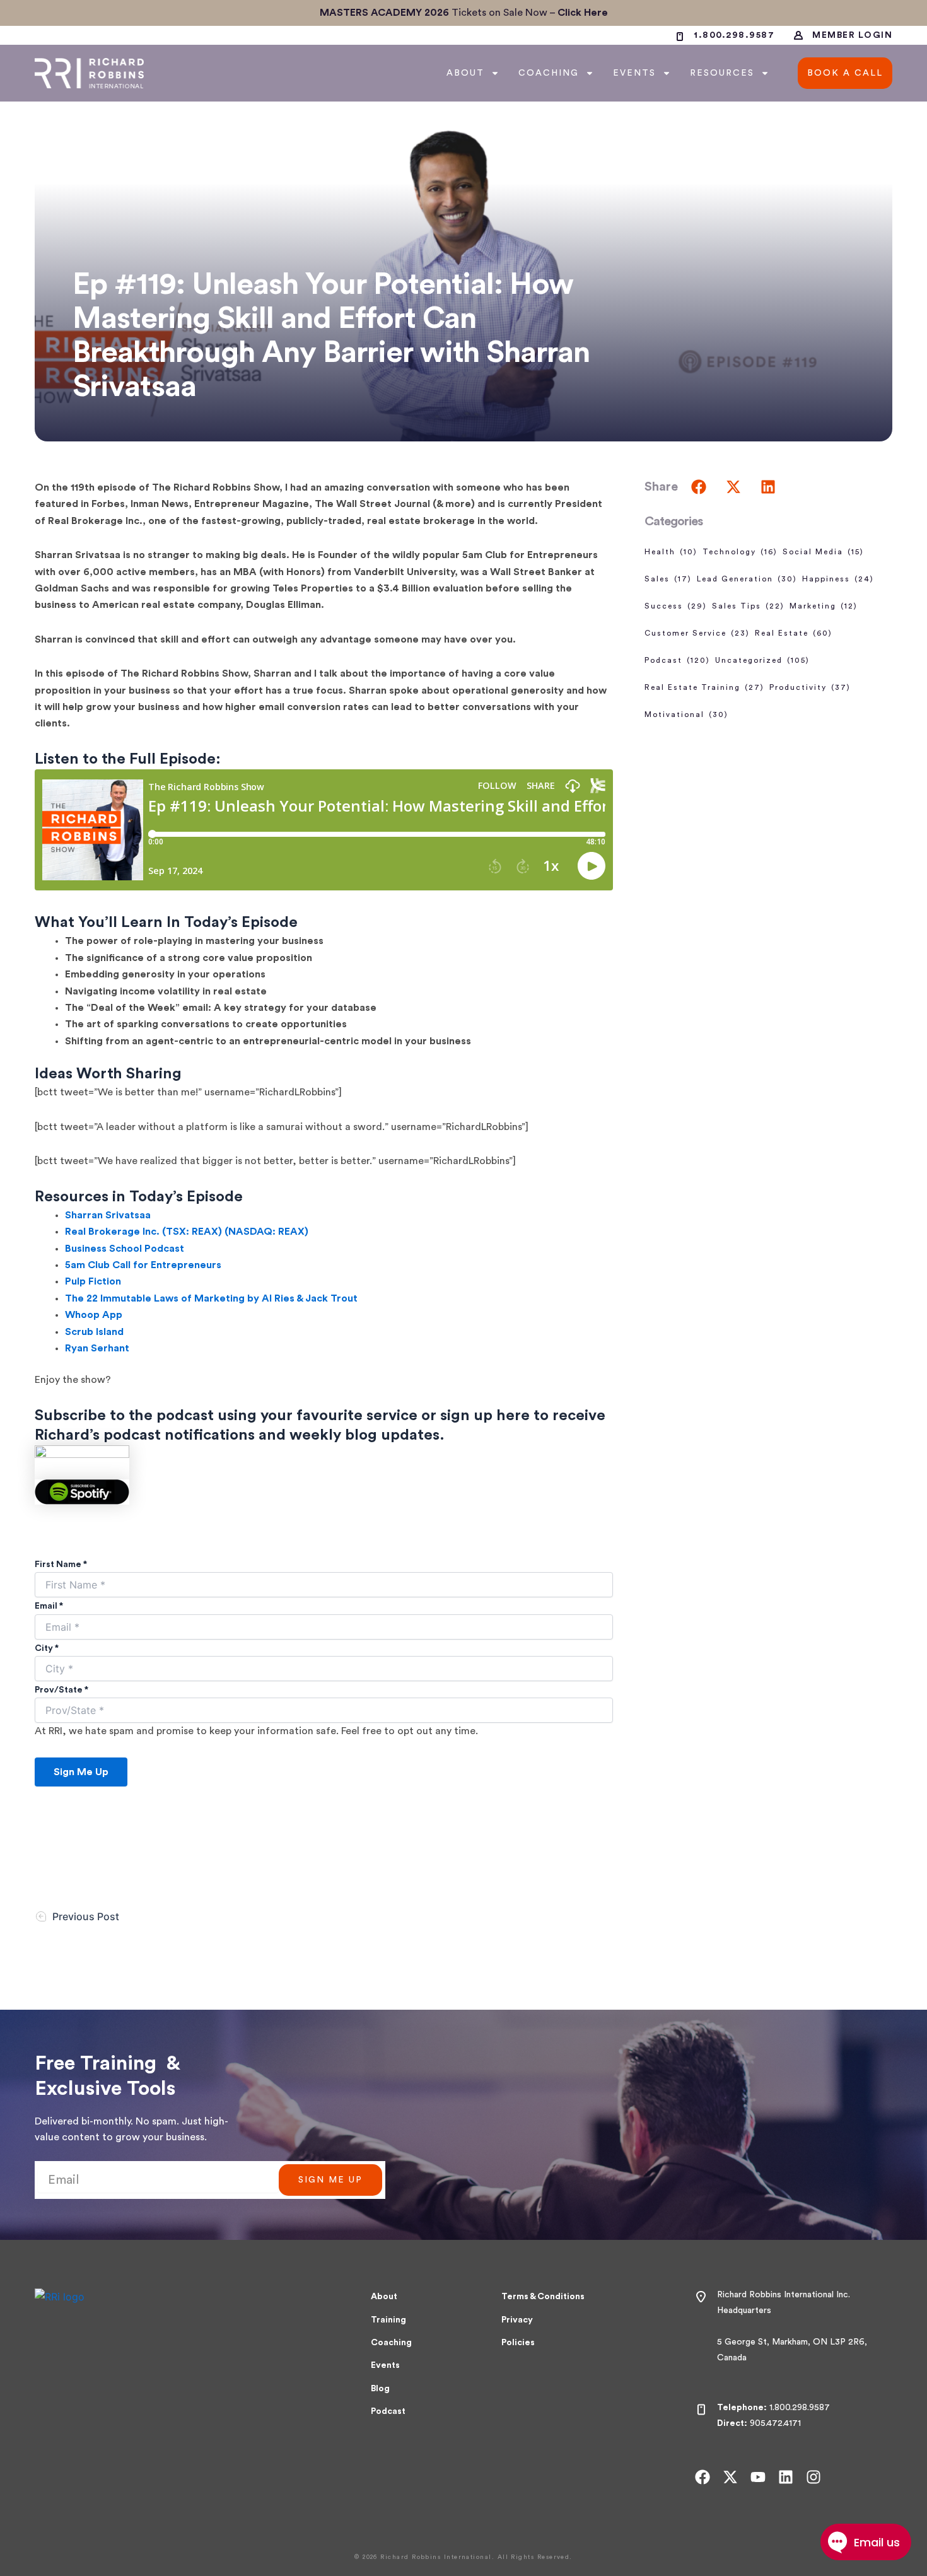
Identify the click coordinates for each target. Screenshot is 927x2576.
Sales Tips (748, 606)
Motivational (686, 714)
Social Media (823, 552)
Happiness (838, 579)
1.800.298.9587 (800, 2408)
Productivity (810, 687)
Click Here (583, 13)
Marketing (824, 606)
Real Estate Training (704, 687)
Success (676, 606)
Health (671, 552)
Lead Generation (747, 579)
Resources (722, 73)
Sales (668, 579)
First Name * (61, 1565)
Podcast (677, 660)
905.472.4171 (775, 2423)
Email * (49, 1606)
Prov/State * (61, 1690)
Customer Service (697, 633)
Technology (740, 552)
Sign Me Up (81, 1772)
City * (47, 1648)
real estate (794, 633)
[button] (698, 487)
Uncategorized (762, 660)
